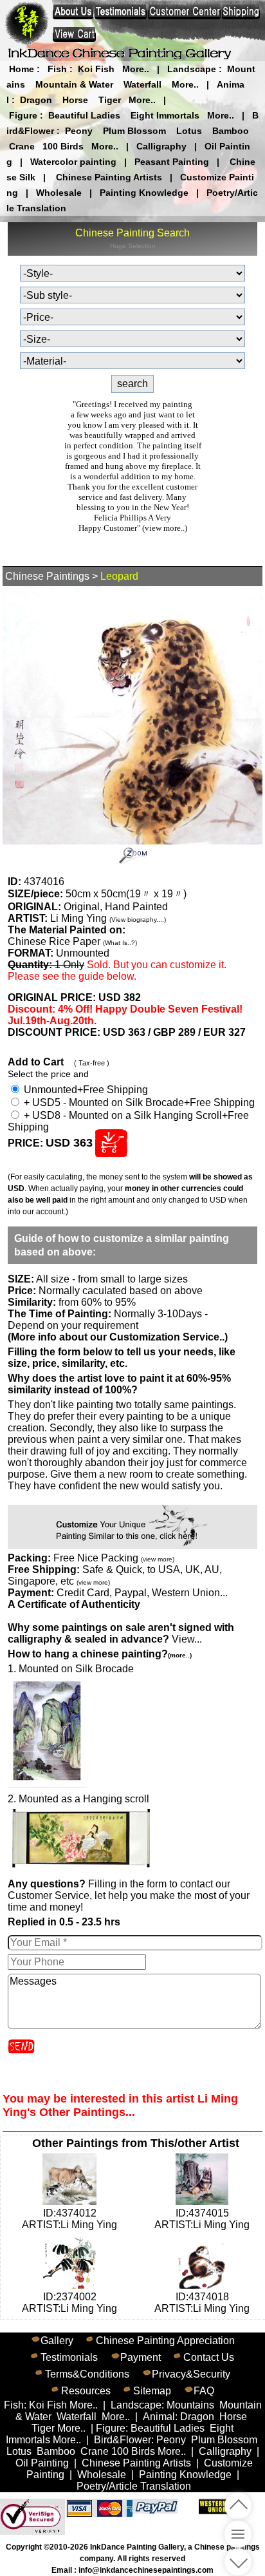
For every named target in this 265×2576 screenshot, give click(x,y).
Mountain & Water (74, 84)
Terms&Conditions (87, 2374)
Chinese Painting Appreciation (165, 2341)
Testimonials (69, 2357)
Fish (57, 69)
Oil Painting (42, 2463)
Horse (75, 100)
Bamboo (231, 131)
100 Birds (63, 146)
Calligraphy (161, 146)
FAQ (204, 2391)
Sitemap (152, 2391)
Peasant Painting (172, 162)
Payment (141, 2357)
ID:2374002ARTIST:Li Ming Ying (69, 2303)
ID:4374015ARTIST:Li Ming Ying (202, 2219)
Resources (86, 2391)
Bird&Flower (123, 2440)
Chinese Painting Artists (109, 177)
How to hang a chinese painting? (100, 1654)
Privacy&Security (191, 2374)
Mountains (190, 2405)
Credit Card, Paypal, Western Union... (142, 1593)
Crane (22, 146)
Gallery (57, 2341)
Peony (79, 131)
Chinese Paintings (47, 576)
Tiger (110, 100)
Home (22, 69)
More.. (136, 69)
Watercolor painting (73, 162)
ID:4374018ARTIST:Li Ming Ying (202, 2303)
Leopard (119, 576)
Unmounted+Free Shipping (85, 1090)
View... (121, 1633)
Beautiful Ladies (84, 115)
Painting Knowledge (144, 193)
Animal (159, 2417)
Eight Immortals (165, 115)
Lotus (189, 131)
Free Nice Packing (114, 1558)
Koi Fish (96, 69)
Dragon (36, 100)
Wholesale (59, 193)
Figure (23, 115)
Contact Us (209, 2357)
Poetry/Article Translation (134, 2486)
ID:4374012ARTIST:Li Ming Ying (69, 2219)
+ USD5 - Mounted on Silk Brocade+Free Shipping (138, 1102)
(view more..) (165, 528)
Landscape (192, 69)
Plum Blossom (134, 131)
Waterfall (142, 84)
